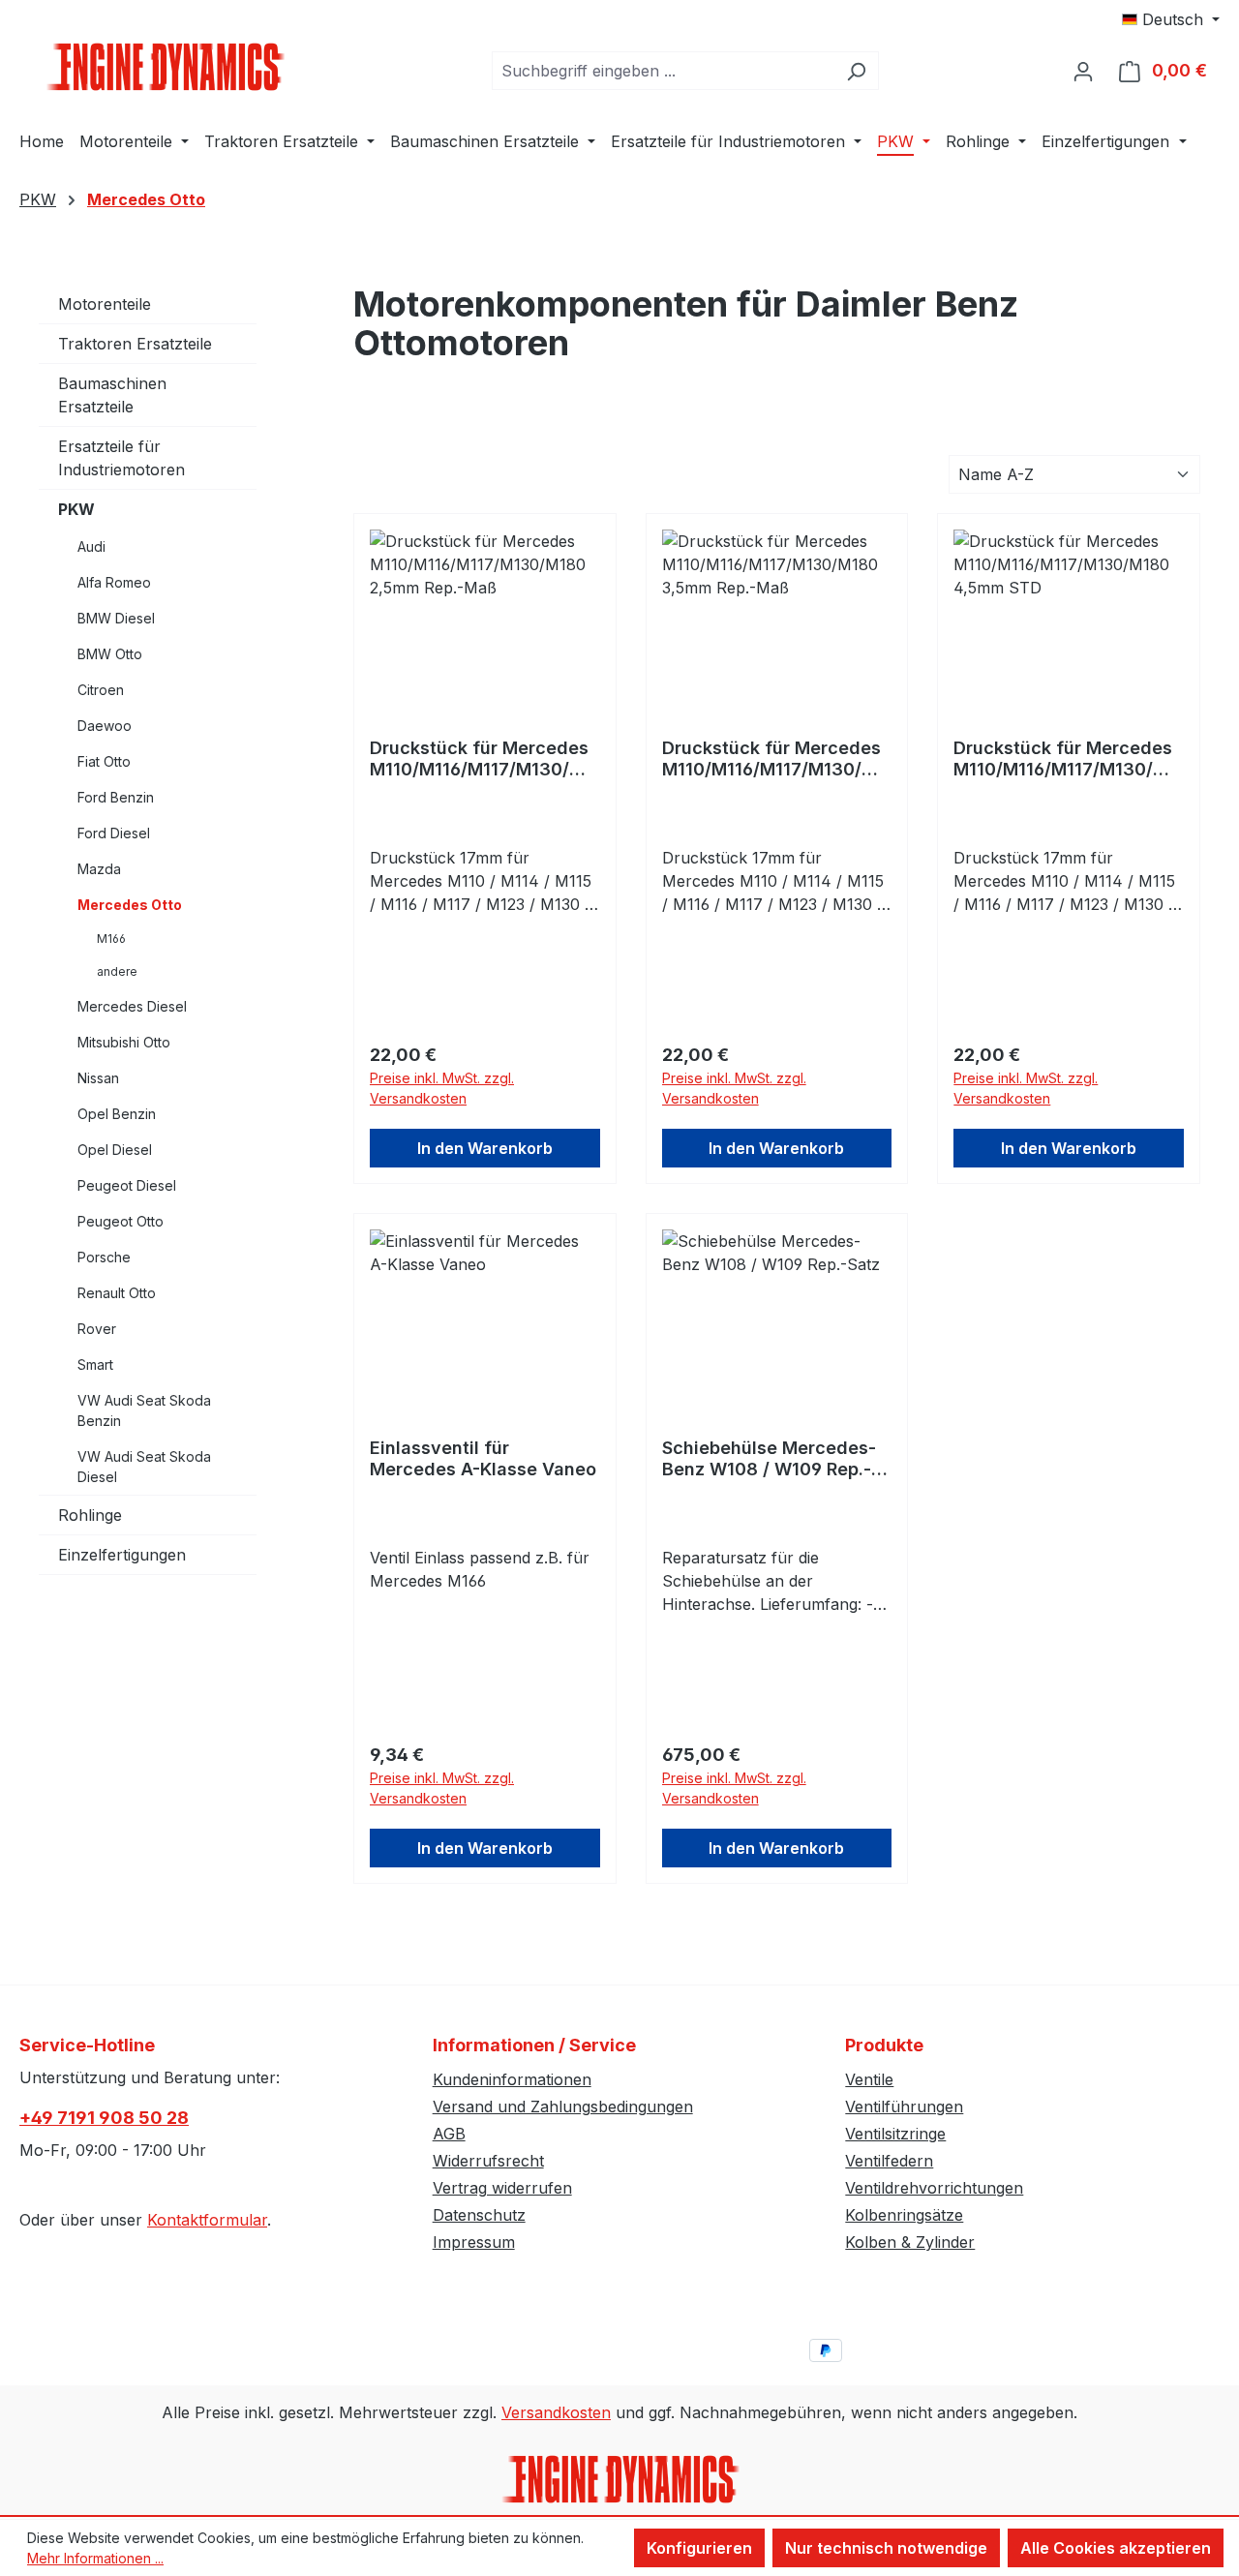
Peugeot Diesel (127, 1185)
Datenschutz (479, 2215)
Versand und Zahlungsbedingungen (563, 2106)
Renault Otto (117, 1293)
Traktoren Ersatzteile (135, 344)
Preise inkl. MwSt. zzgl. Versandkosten (442, 1088)
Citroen (101, 690)
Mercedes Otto (130, 905)
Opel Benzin (117, 1114)
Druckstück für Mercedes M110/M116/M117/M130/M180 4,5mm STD (1065, 759)
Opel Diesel (115, 1150)
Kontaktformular (207, 2220)
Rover (97, 1329)
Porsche (104, 1257)
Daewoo (105, 726)
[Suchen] (856, 71)
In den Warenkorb (485, 1148)
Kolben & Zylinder (910, 2242)
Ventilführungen (904, 2106)
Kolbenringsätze (904, 2215)
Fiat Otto (104, 761)
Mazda (99, 869)
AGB (449, 2134)
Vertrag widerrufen (502, 2188)
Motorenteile (105, 304)
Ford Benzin (116, 797)
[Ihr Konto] (1083, 71)
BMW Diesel (116, 618)
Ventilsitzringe (895, 2134)
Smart (95, 1364)
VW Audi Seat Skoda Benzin (144, 1410)
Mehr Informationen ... (95, 2558)
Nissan (98, 1078)
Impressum (474, 2242)
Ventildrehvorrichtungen (934, 2188)
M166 (111, 939)
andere (117, 971)
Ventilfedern (889, 2161)
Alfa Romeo (114, 582)
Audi (91, 546)
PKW (76, 509)
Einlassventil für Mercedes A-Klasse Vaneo (483, 1458)
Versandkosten (556, 2412)
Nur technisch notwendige (886, 2548)
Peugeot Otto (121, 1221)
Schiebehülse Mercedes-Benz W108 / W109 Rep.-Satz (769, 1459)
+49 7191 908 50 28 (104, 2118)
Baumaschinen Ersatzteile (112, 395)
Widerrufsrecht (488, 2161)
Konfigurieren (699, 2548)
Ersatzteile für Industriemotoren (121, 458)
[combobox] (663, 71)
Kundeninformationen (512, 2079)
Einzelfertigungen (122, 1555)
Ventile (869, 2079)
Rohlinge (90, 1515)
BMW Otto (110, 654)
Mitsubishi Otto (124, 1042)
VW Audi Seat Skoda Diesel (144, 1467)
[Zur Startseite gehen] (165, 67)
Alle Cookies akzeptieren (1116, 2548)
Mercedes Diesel (132, 1006)
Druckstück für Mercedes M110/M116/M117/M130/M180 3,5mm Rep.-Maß (773, 759)
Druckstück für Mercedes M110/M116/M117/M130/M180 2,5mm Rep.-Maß (481, 759)
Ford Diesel (114, 833)
